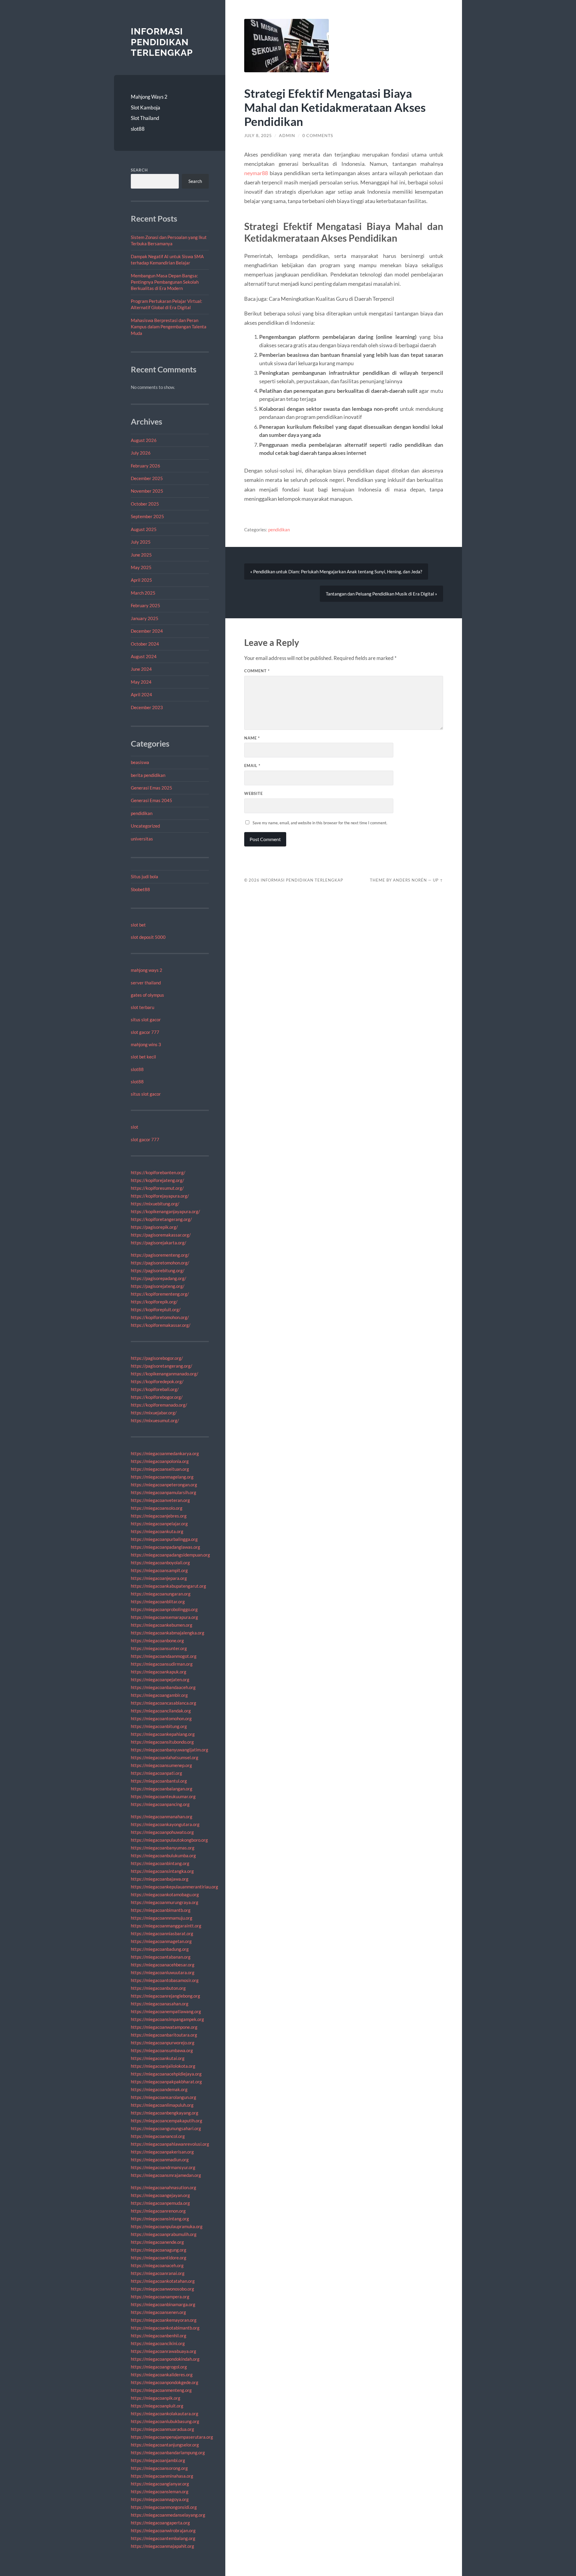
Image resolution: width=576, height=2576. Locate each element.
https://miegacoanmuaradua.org (162, 2429)
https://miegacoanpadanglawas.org (165, 1547)
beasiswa (140, 762)
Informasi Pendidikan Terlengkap (162, 42)
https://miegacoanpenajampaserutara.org (172, 2437)
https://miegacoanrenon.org (158, 2211)
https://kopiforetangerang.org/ (161, 1219)
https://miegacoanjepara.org (159, 1578)
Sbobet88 (140, 889)
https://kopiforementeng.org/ (160, 1294)
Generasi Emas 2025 (151, 788)
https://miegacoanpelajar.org (159, 1524)
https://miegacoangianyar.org (160, 2484)
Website (253, 793)
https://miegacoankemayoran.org (164, 2320)
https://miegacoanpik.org (156, 2398)
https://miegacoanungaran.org (161, 1594)
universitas (142, 839)
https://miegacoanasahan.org (160, 2004)
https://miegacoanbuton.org (158, 1988)
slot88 (138, 129)
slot (135, 1127)
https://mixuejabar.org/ (154, 1413)
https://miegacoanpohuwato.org (162, 1832)
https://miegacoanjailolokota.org (163, 2066)
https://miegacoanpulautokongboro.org (169, 1840)
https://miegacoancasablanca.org (163, 1703)
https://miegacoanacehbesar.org (163, 1965)
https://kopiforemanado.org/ (159, 1405)
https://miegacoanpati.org (156, 1773)
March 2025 (143, 593)
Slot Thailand (145, 118)
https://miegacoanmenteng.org (161, 2390)
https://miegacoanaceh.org (157, 2265)
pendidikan (142, 813)
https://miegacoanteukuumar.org (163, 1796)
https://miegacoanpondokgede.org (165, 2382)
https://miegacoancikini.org (158, 2343)
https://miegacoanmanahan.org (162, 1816)
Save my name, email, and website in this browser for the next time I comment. (320, 823)
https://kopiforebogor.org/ (157, 1397)
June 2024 (141, 669)
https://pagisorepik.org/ (154, 1227)
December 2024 (147, 631)
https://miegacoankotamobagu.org (165, 1894)
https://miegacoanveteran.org (160, 1500)
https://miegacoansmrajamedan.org (166, 2175)
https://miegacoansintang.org (160, 2219)
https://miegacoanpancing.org (160, 1804)
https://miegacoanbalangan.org (162, 1789)
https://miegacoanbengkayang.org (165, 2113)
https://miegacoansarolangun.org (163, 2097)
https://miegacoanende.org (157, 2242)
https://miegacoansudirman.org (162, 1664)
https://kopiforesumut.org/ (157, 1188)
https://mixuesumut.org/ (155, 1420)
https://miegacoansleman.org (160, 2491)
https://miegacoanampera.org (160, 2297)
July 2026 (141, 453)
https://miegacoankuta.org (157, 1531)
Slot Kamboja (145, 107)
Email (252, 766)
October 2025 (145, 504)
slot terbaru (142, 1007)
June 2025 (141, 555)
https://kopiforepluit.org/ (156, 1309)
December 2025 (147, 478)
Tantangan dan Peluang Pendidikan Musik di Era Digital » (381, 594)
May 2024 (141, 682)
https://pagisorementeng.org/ (160, 1255)
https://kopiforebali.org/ (155, 1389)
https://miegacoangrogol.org (159, 2367)
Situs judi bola (144, 876)
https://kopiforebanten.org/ (158, 1172)
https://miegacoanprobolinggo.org (164, 1609)
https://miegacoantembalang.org (163, 2538)
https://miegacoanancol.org (158, 2136)
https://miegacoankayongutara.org (165, 1824)
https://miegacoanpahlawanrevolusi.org (170, 2144)
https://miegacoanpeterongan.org (164, 1485)
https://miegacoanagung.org (159, 2250)
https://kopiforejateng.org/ (157, 1180)
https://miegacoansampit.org (159, 1570)
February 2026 (145, 466)
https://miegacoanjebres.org (159, 1516)
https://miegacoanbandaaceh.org (163, 1687)
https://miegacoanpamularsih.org (163, 1492)
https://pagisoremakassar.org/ (161, 1235)
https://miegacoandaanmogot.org (164, 1656)
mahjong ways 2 (147, 970)
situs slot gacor (146, 1019)
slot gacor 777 (145, 1032)
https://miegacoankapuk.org (159, 1672)
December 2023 (147, 707)
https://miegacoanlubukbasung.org (165, 2421)
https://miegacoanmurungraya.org (165, 1902)
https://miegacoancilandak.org (161, 1711)
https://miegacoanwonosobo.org (162, 2289)
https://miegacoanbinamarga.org (163, 2304)
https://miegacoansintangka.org (162, 1871)
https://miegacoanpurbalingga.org (164, 1539)
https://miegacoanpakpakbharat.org (166, 2082)
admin (287, 136)
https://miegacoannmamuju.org (162, 1918)
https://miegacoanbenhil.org (159, 2336)
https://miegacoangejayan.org (160, 2195)
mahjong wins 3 (146, 1044)
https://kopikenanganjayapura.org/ (165, 1211)
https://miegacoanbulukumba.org (163, 1855)
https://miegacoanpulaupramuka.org (167, 2226)
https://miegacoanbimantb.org (161, 1910)
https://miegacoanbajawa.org (160, 1879)
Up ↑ (438, 880)
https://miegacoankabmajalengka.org (168, 1633)
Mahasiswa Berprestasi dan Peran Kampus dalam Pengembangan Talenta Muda (169, 327)
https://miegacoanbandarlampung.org (168, 2452)
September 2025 (147, 516)
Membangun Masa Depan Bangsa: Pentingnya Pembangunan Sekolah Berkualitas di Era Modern (165, 282)
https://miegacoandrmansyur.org (163, 2167)
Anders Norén (410, 880)
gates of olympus (147, 995)
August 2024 (144, 656)
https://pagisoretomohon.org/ (160, 1263)
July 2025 (141, 542)
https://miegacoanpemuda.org (160, 2203)
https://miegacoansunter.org (159, 1648)
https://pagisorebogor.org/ (157, 1358)
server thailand (146, 983)
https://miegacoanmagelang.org (162, 1477)
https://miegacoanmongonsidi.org (164, 2507)
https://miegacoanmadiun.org (160, 2160)
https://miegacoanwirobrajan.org (163, 2530)
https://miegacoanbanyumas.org (163, 1848)
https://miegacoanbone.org (157, 1640)
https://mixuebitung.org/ (155, 1204)
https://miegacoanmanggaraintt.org (166, 1926)
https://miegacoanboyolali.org (160, 1563)
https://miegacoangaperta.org (160, 2523)
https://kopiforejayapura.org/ (160, 1196)
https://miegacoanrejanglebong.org (165, 1996)
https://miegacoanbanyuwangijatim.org (169, 1750)
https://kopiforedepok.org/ (157, 1381)
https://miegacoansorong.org (159, 2468)
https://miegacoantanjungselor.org (165, 2445)
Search (139, 170)
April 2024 (141, 694)
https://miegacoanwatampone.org (164, 2027)
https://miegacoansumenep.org (161, 1765)
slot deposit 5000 (148, 937)
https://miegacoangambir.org (159, 1695)
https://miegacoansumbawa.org (162, 2050)
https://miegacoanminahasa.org (162, 2476)
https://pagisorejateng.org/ (158, 1286)
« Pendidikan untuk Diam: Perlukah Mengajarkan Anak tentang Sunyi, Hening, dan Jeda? (336, 572)
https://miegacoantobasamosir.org (165, 1980)
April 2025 (141, 580)
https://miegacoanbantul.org (159, 1781)
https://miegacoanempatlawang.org (166, 2011)
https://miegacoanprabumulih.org (164, 2234)
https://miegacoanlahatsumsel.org (165, 1757)
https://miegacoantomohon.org (161, 1718)
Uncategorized (145, 826)
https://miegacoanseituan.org (160, 1469)
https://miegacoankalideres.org (162, 2375)
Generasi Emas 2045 (151, 800)
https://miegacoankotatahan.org (163, 2281)
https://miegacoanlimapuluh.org (162, 2105)
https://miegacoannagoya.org (160, 2499)
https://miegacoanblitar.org (158, 1601)
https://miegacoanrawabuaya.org (163, 2351)
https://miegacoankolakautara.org (165, 2413)
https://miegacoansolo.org (157, 1508)
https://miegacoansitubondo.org (162, 1742)
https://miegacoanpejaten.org (160, 1679)
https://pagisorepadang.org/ (159, 1278)
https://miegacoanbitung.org (159, 1726)
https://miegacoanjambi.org (158, 2460)
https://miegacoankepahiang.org (163, 1734)
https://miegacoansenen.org (158, 2312)
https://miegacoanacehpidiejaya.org (166, 2074)
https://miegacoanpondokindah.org (165, 2359)
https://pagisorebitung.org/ (158, 1270)
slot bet (138, 925)
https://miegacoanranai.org (158, 2273)
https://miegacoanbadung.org (160, 1949)
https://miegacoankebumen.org (162, 1625)
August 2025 (144, 529)
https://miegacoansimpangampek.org (167, 2019)
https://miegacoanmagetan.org (161, 1941)
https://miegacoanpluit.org (157, 2406)
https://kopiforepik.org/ (154, 1302)
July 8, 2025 (258, 136)
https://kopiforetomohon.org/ (160, 1317)
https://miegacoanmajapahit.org (162, 2546)
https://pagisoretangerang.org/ (162, 1366)
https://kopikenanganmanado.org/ (165, 1374)
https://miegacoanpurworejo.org (163, 2043)
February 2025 (145, 605)
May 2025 (141, 567)
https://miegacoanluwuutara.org (163, 1972)
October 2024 (145, 644)
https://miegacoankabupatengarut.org (168, 1586)
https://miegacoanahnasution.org (163, 2187)
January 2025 (145, 618)
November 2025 (147, 491)
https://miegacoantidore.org (159, 2258)
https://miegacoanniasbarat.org (162, 1933)
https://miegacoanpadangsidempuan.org (170, 1555)
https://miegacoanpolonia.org (160, 1461)
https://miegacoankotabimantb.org (165, 2328)
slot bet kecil (143, 1057)
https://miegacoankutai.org (158, 2058)
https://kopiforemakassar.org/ (161, 1325)
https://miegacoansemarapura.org (164, 1617)
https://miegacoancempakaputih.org (166, 2121)
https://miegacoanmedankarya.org (165, 1453)
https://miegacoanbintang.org (160, 1863)
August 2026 (144, 440)
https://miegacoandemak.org (159, 2089)
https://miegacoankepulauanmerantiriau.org (174, 1887)
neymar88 (256, 173)
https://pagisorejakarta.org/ (159, 1243)
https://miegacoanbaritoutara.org (164, 2035)
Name (252, 738)
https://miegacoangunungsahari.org (166, 2128)
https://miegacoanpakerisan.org (162, 2152)
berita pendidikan (148, 775)
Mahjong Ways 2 (149, 97)
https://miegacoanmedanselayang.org (168, 2515)
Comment (257, 671)
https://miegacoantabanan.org (161, 1957)
